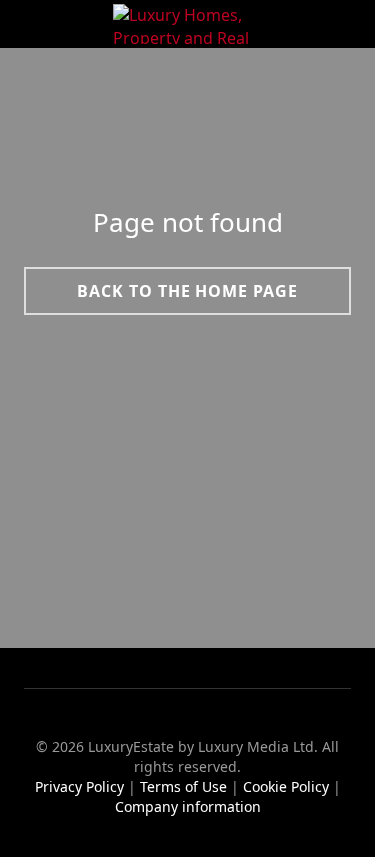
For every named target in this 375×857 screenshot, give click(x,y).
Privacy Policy (79, 786)
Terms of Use (183, 786)
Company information (188, 806)
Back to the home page (187, 290)
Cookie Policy (286, 786)
